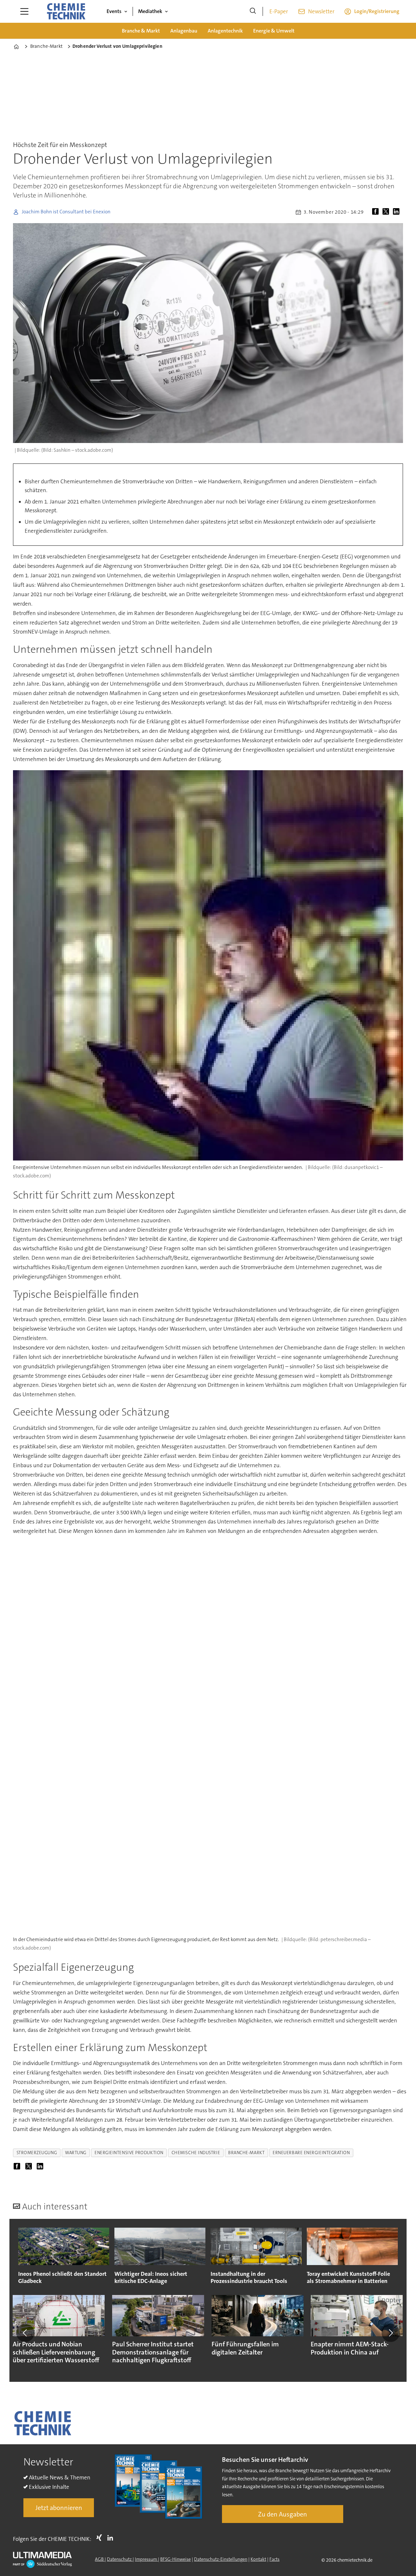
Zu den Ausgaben (283, 2514)
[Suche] (253, 11)
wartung (76, 2153)
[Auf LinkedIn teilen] (397, 212)
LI (112, 2538)
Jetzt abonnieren (59, 2508)
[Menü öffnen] (24, 11)
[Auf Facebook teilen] (377, 212)
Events (114, 11)
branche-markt (246, 2153)
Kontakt (258, 2559)
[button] (25, 2333)
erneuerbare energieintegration (311, 2153)
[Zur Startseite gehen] (66, 11)
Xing (101, 2538)
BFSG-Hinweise (175, 2559)
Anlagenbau (184, 31)
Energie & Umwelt (274, 31)
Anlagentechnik (225, 31)
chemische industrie (196, 2153)
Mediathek (150, 11)
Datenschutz (120, 2559)
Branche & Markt (141, 31)
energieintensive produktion (129, 2153)
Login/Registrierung (377, 11)
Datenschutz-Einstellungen (221, 2559)
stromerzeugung (37, 2153)
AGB (100, 2559)
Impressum (146, 2559)
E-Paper (279, 11)
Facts (274, 2559)
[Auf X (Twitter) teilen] (387, 212)
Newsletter (321, 11)
